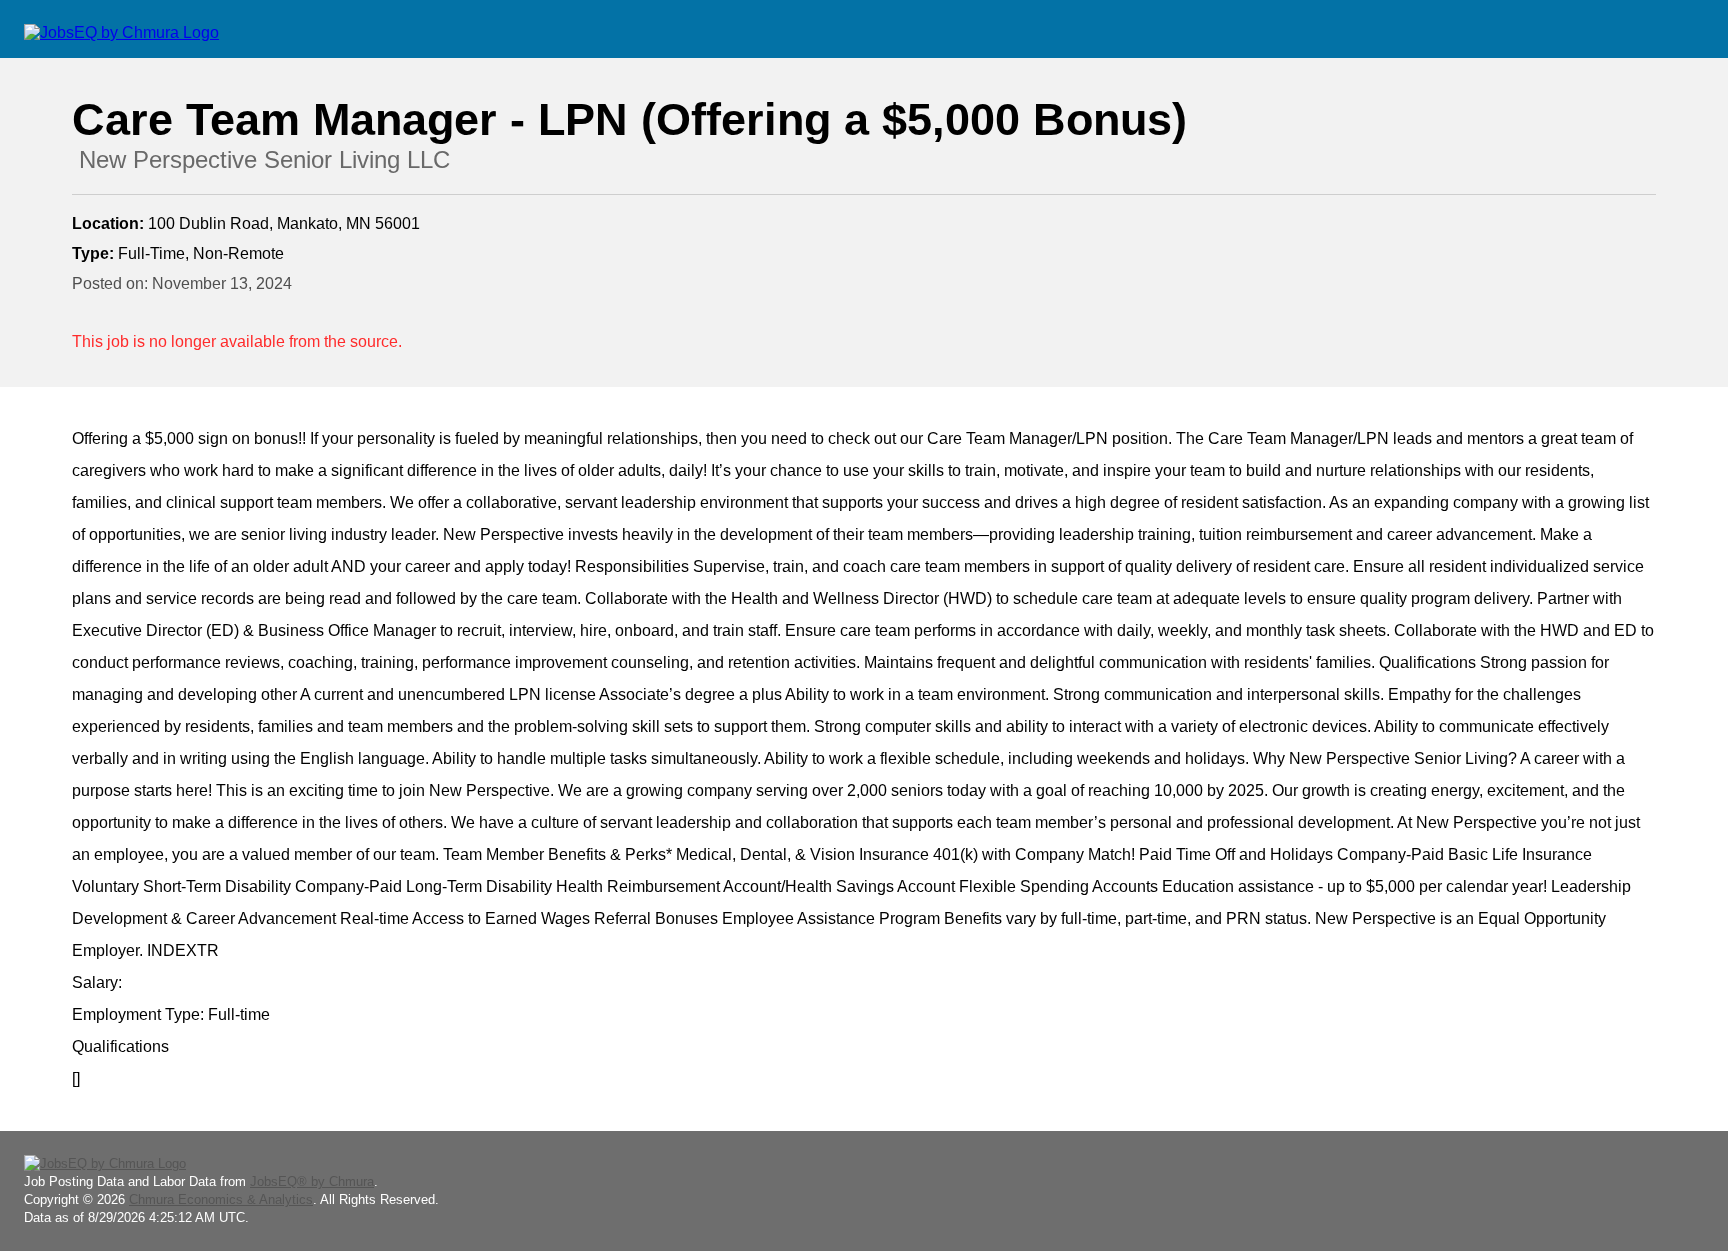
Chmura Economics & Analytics (221, 1199)
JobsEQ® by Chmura (312, 1181)
